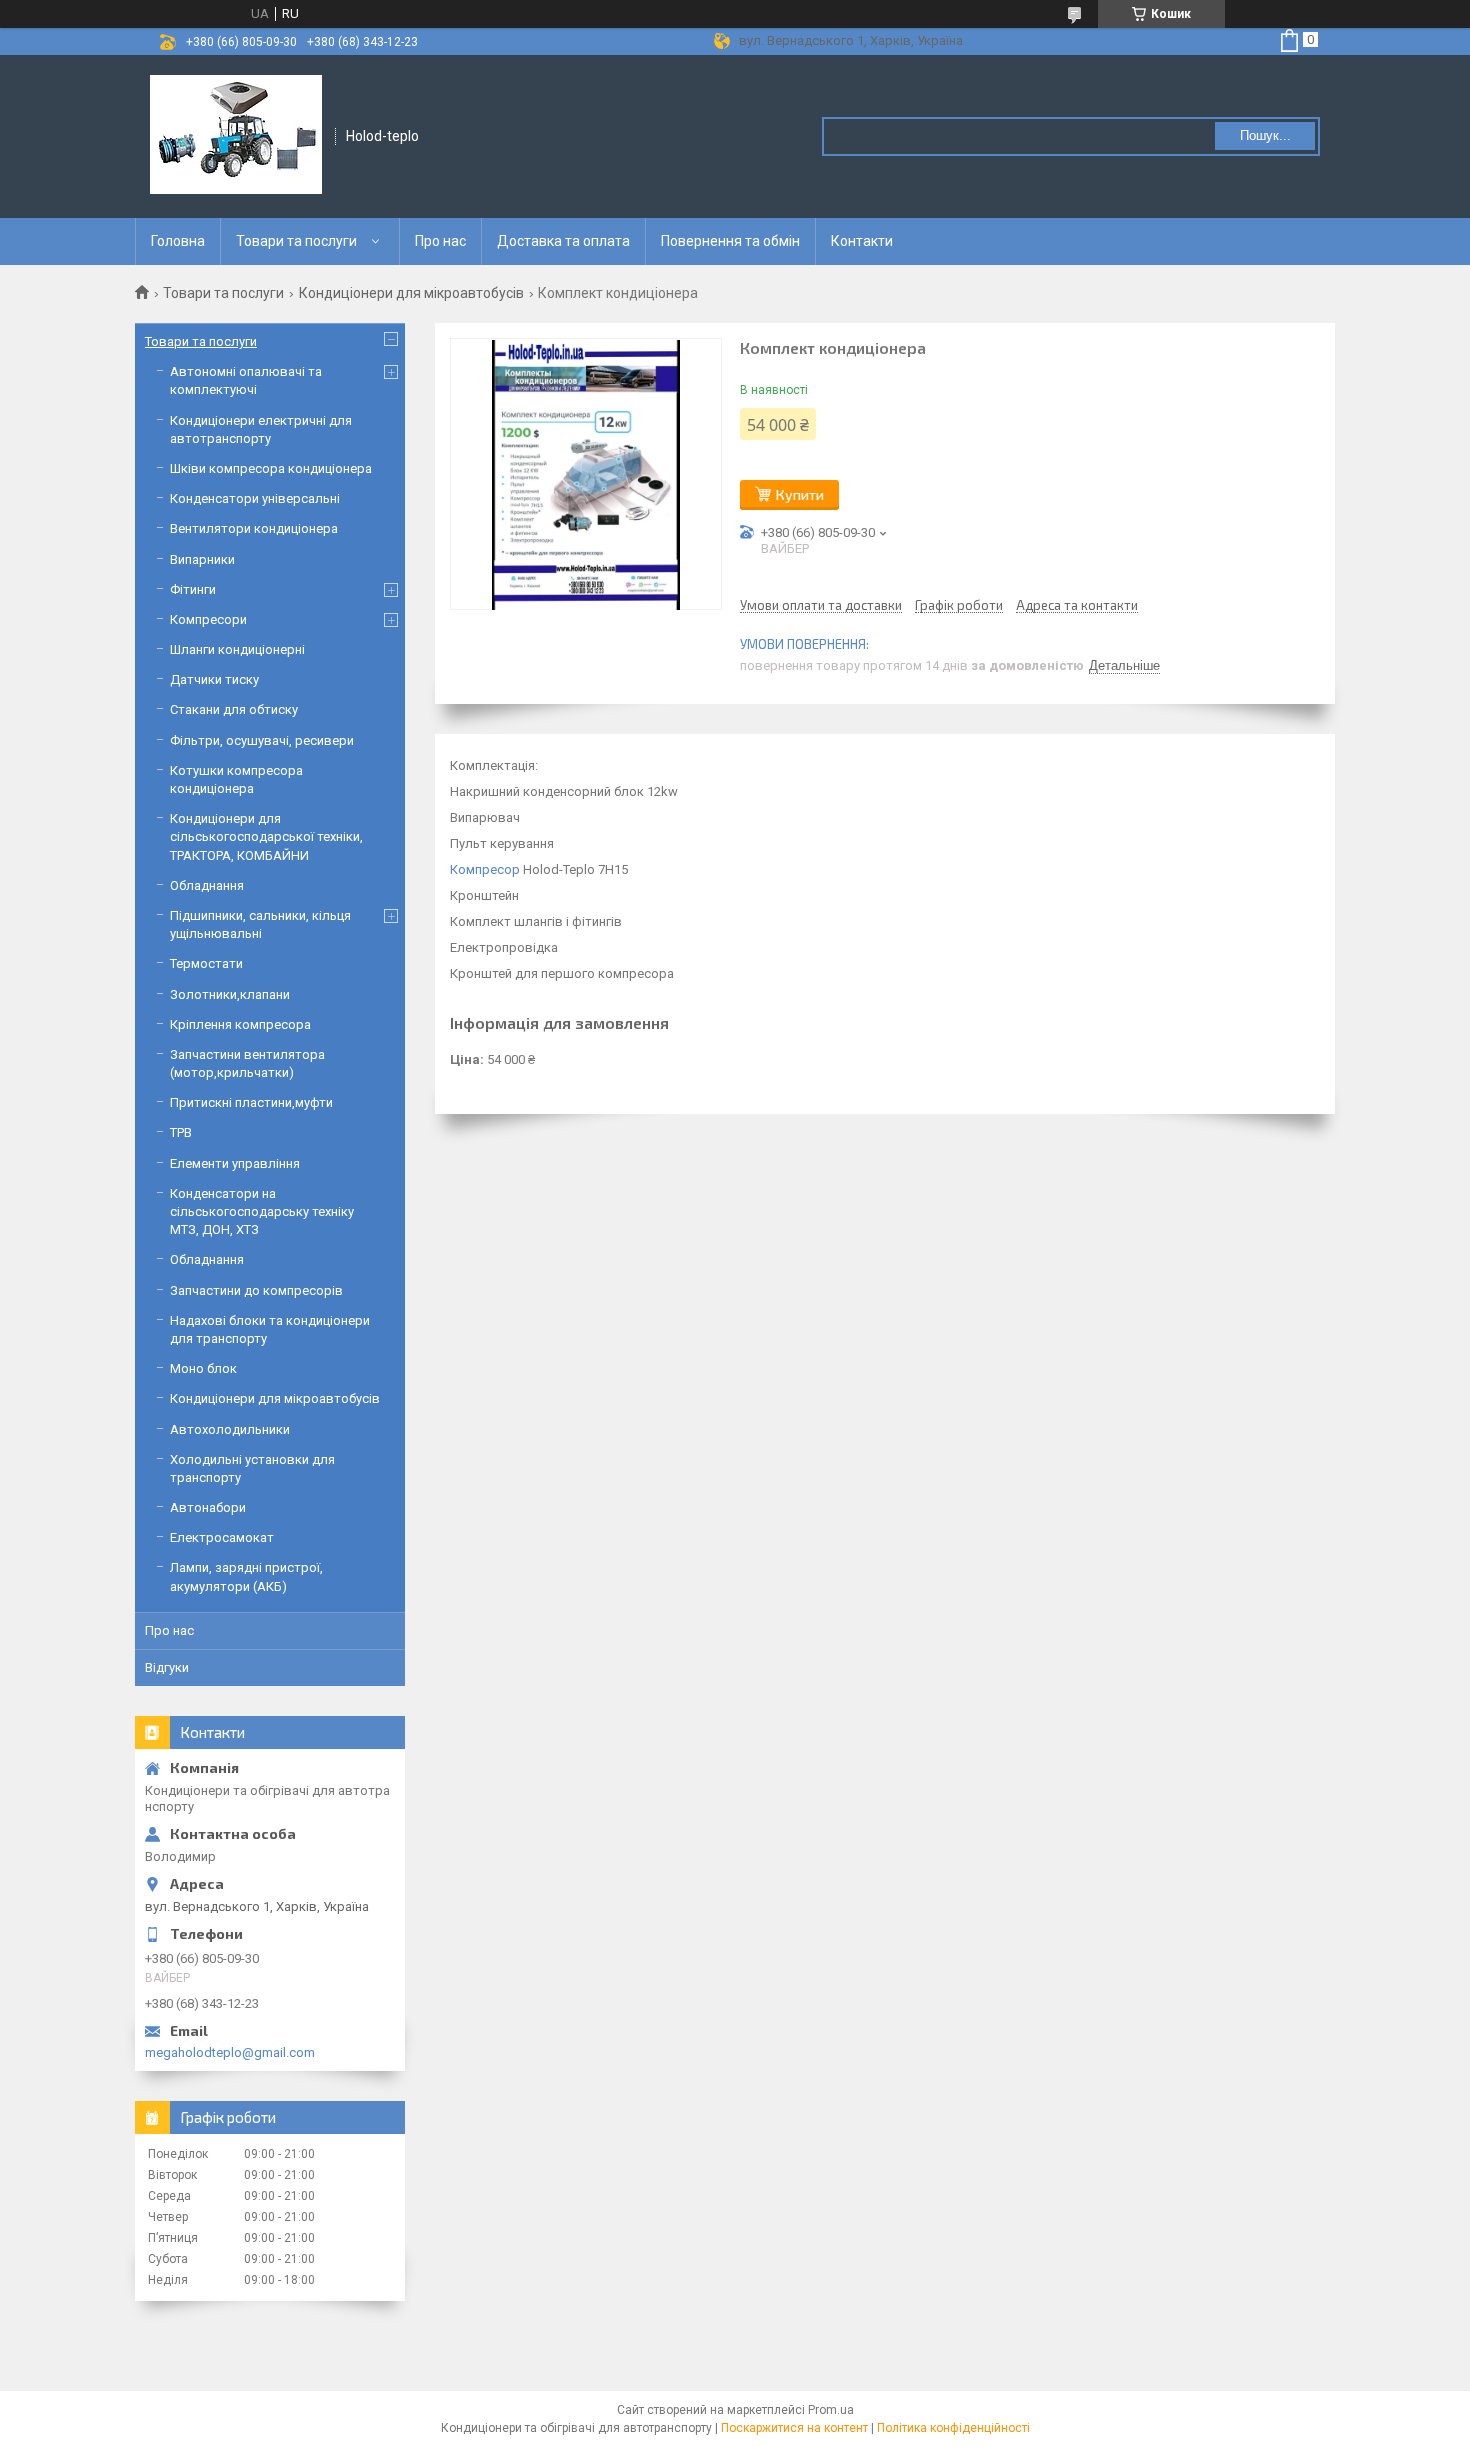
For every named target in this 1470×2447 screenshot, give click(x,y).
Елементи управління (235, 1163)
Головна (178, 241)
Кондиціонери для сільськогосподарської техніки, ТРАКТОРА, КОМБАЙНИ (266, 836)
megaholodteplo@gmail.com (230, 2052)
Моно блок (203, 1368)
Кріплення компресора (240, 1024)
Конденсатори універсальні (255, 498)
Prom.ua (831, 2410)
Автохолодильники (230, 1429)
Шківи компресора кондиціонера (271, 468)
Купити (800, 494)
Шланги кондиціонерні (237, 649)
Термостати (206, 963)
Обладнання (207, 885)
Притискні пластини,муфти (251, 1102)
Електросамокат (222, 1537)
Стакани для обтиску (234, 709)
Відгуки (167, 1667)
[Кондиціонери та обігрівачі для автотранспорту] (236, 135)
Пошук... (1265, 135)
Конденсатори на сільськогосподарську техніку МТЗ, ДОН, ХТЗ (262, 1211)
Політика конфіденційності (953, 2428)
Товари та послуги (296, 241)
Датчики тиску (214, 679)
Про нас (440, 241)
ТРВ (181, 1132)
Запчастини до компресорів (256, 1290)
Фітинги (193, 589)
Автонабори (208, 1507)
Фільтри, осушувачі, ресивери (262, 740)
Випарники (202, 559)
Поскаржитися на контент (794, 2428)
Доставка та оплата (563, 241)
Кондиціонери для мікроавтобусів (411, 293)
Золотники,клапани (230, 994)
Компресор (485, 869)
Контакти (862, 241)
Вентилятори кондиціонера (254, 528)
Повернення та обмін (730, 241)
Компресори (208, 619)
